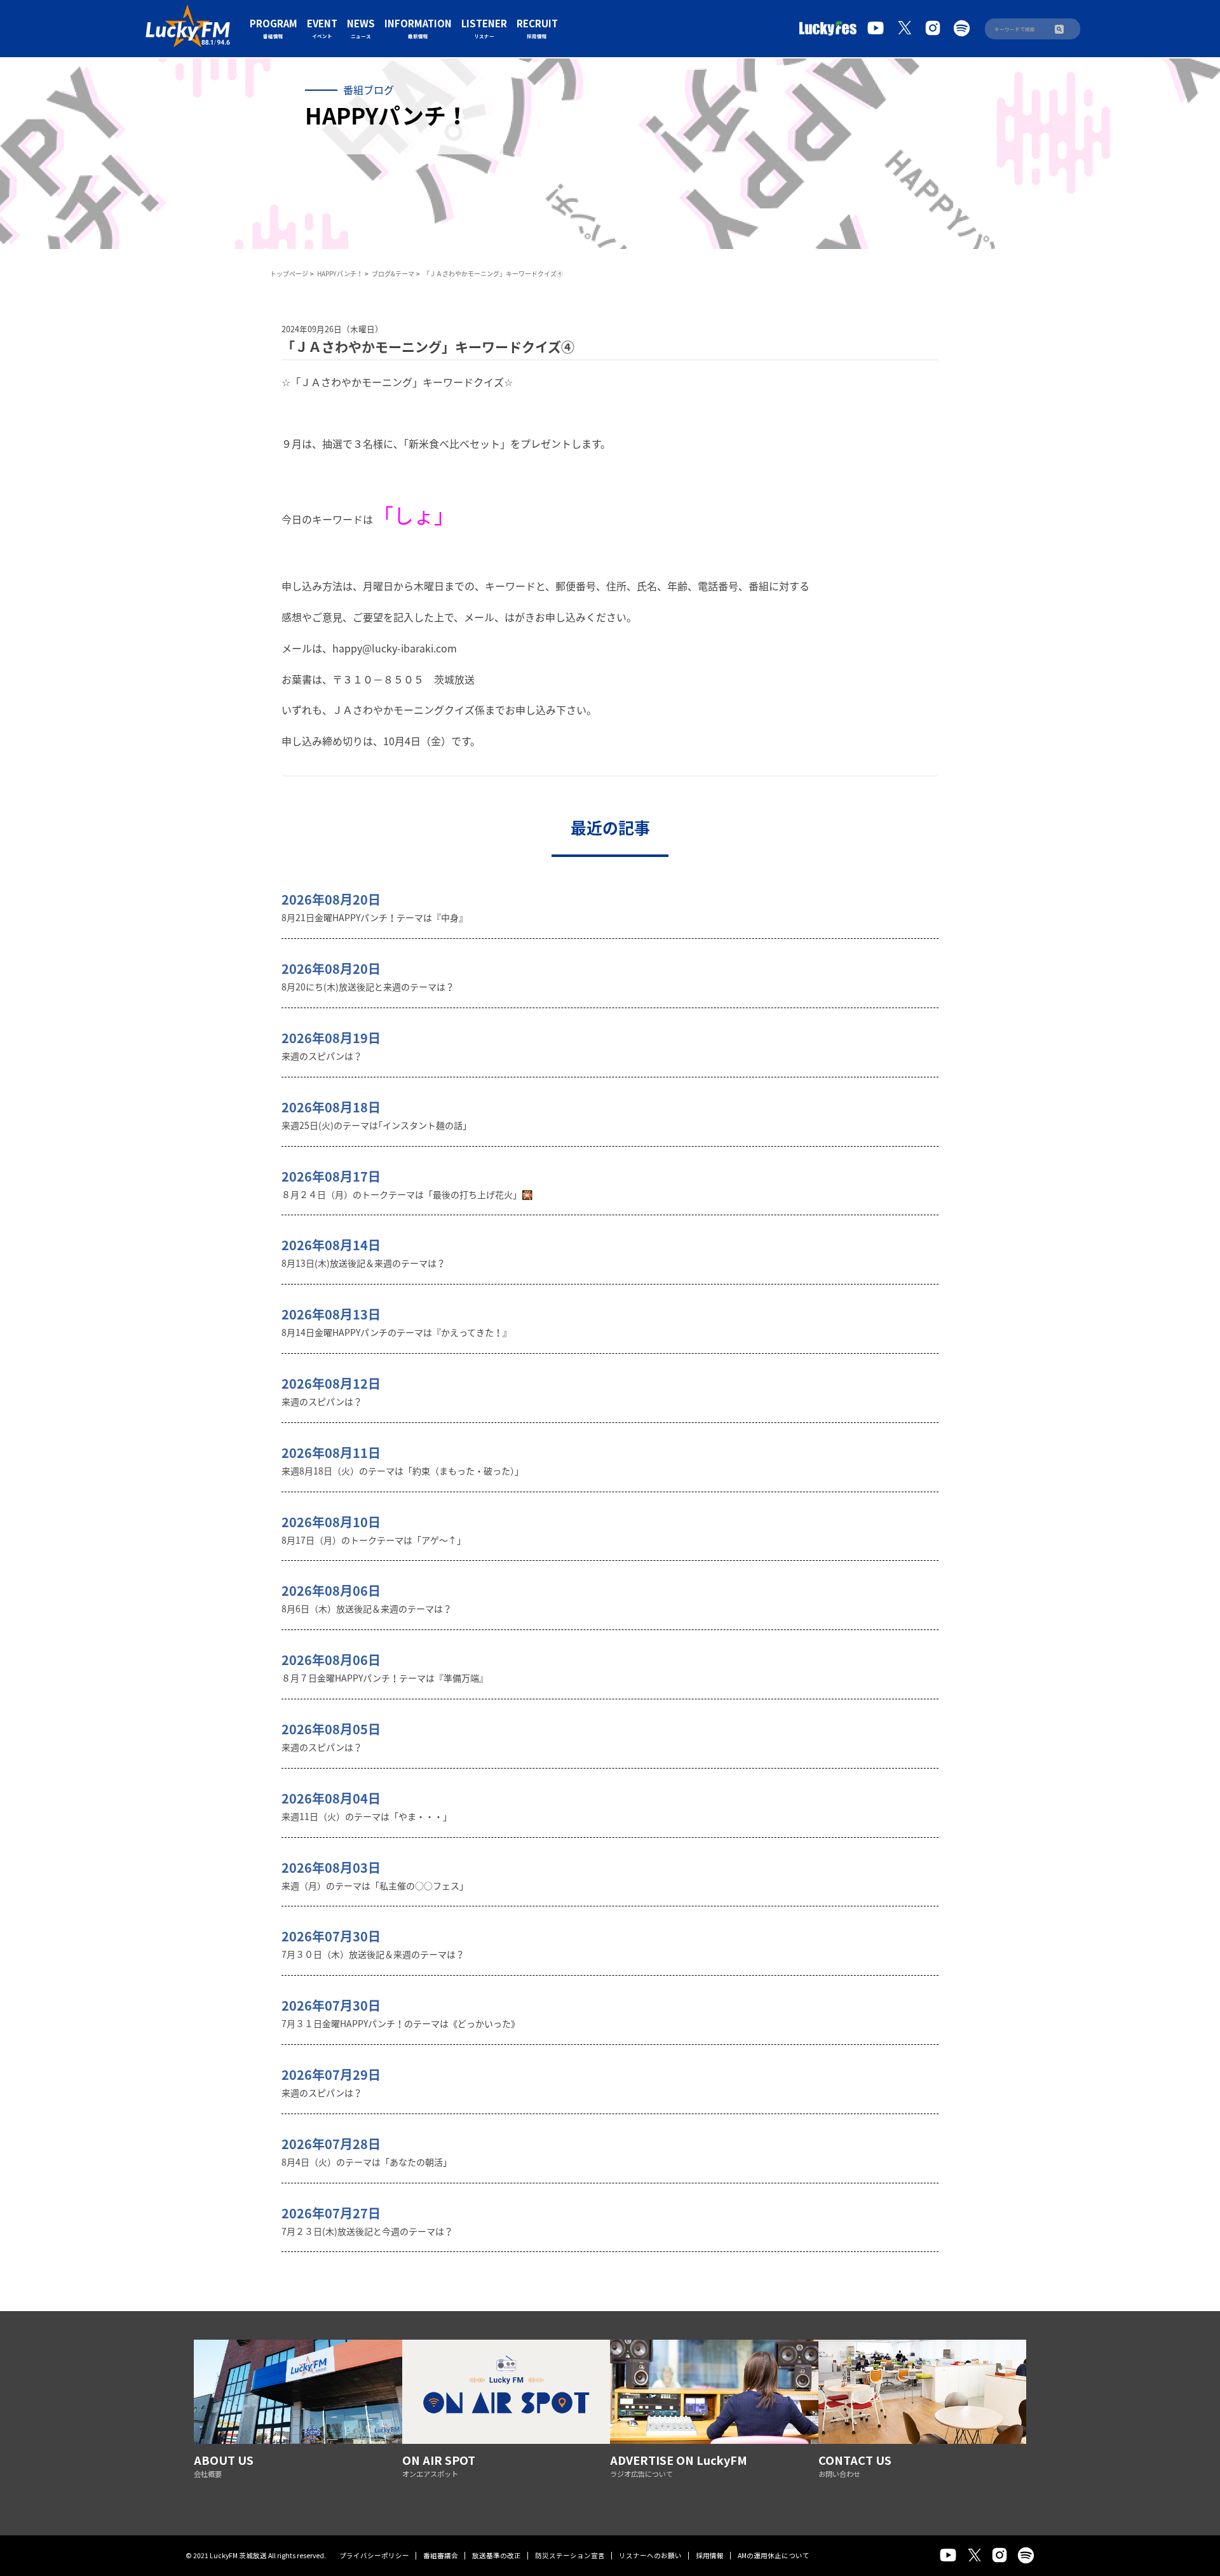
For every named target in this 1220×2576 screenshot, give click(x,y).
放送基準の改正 (497, 2555)
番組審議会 (441, 2555)
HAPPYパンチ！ (340, 273)
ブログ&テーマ (393, 273)
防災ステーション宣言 (570, 2555)
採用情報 (710, 2555)
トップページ (289, 273)
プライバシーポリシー (374, 2555)
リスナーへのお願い (650, 2555)
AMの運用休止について (774, 2555)
